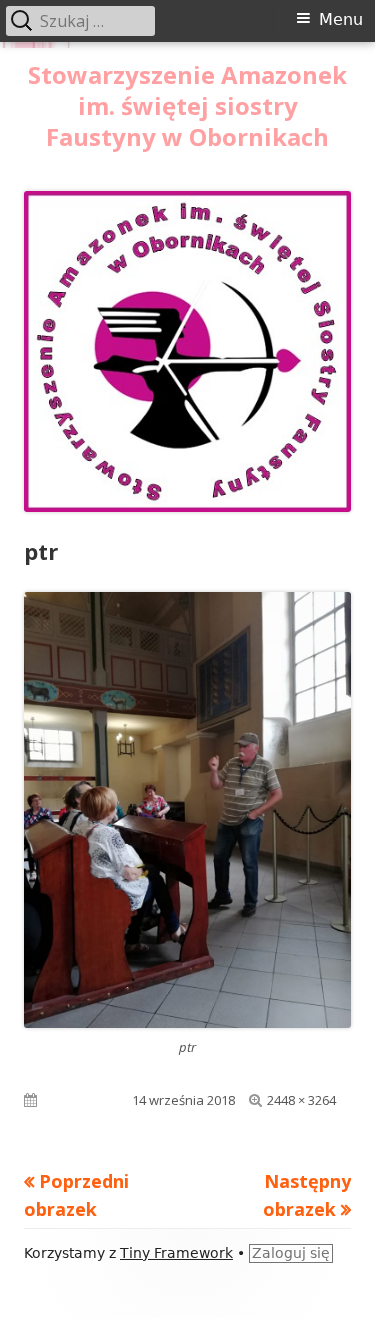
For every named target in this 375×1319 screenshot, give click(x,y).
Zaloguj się (291, 1253)
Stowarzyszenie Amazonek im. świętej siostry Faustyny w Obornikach (187, 106)
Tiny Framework (176, 1253)
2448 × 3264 (301, 1100)
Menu (341, 19)
